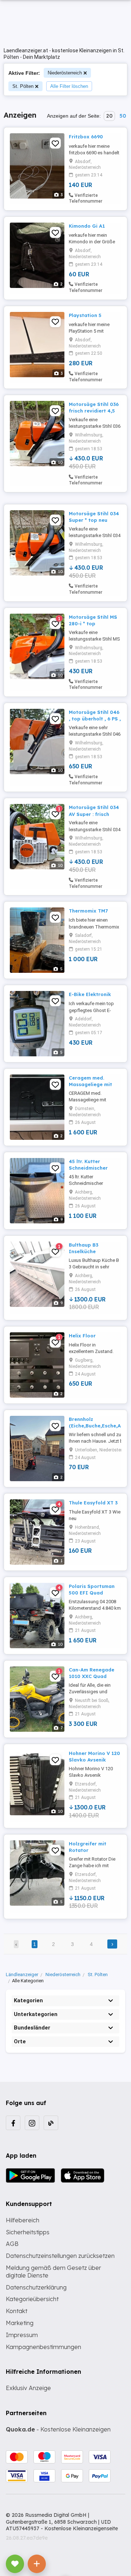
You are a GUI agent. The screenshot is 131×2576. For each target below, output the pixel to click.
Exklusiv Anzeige (28, 2388)
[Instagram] (32, 2123)
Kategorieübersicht (32, 2299)
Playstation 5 (85, 315)
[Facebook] (13, 2123)
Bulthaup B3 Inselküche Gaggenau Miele (89, 1251)
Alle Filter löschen (69, 86)
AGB (12, 2244)
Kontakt (17, 2311)
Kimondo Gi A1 (87, 226)
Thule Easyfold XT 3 (93, 1503)
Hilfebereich (23, 2220)
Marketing (20, 2323)
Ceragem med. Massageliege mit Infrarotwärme (90, 1084)
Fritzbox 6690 (86, 137)
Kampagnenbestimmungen (43, 2347)
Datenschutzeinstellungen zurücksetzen (60, 2256)
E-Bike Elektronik (90, 994)
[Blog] (51, 2123)
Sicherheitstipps (28, 2232)
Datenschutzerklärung (36, 2287)
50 (123, 116)
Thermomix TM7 (88, 911)
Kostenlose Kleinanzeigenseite (81, 2528)
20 (109, 116)
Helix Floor (82, 1336)
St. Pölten (23, 86)
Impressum (22, 2335)
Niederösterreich (65, 73)
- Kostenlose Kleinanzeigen (58, 2429)
